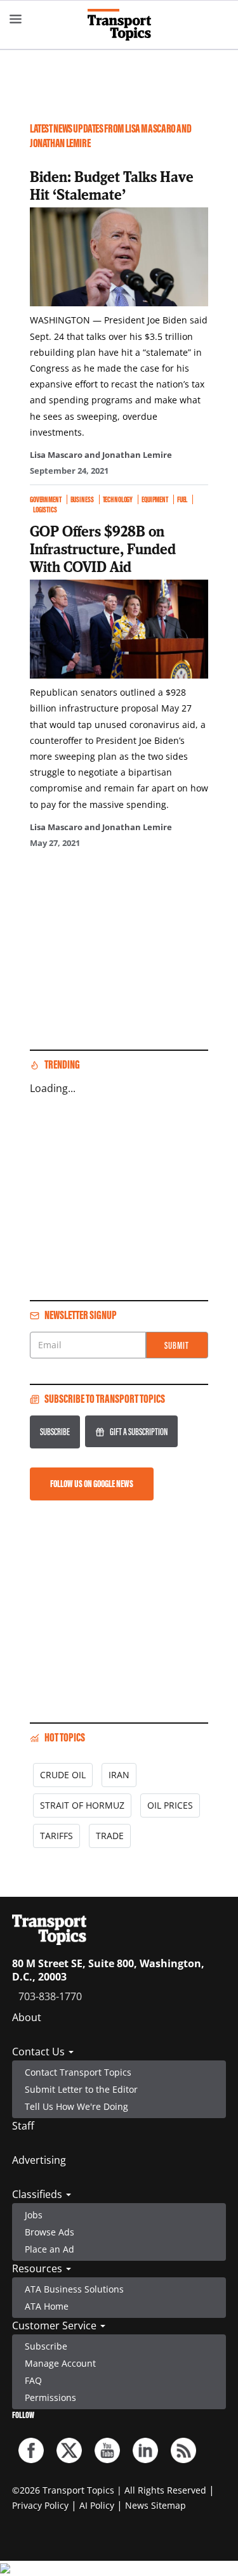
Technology (118, 499)
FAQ (33, 2380)
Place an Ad (50, 2249)
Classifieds (38, 2194)
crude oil (63, 1775)
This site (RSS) (183, 2450)
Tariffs (56, 1836)
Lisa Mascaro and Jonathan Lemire (101, 455)
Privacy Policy (40, 2505)
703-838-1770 (50, 1996)
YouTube (107, 2450)
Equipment (155, 499)
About (27, 2017)
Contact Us (40, 2052)
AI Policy (97, 2505)
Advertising (39, 2160)
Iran (119, 1775)
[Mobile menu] (16, 19)
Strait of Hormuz (82, 1805)
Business (82, 499)
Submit (177, 1345)
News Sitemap (155, 2505)
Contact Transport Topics (78, 2072)
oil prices (170, 1805)
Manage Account (60, 2363)
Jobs (34, 2215)
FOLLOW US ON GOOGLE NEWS (92, 1484)
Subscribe (55, 1432)
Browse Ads (50, 2232)
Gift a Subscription (139, 1432)
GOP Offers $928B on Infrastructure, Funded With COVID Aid (103, 549)
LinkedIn (145, 2450)
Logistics (45, 510)
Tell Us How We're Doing (76, 2106)
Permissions (50, 2397)
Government (46, 499)
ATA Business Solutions (74, 2289)
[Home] (119, 25)
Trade (110, 1836)
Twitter (69, 2450)
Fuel (182, 499)
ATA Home (47, 2306)
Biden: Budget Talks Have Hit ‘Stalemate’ (112, 185)
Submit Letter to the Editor (81, 2089)
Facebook (31, 2450)
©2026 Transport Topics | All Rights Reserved (109, 2490)
